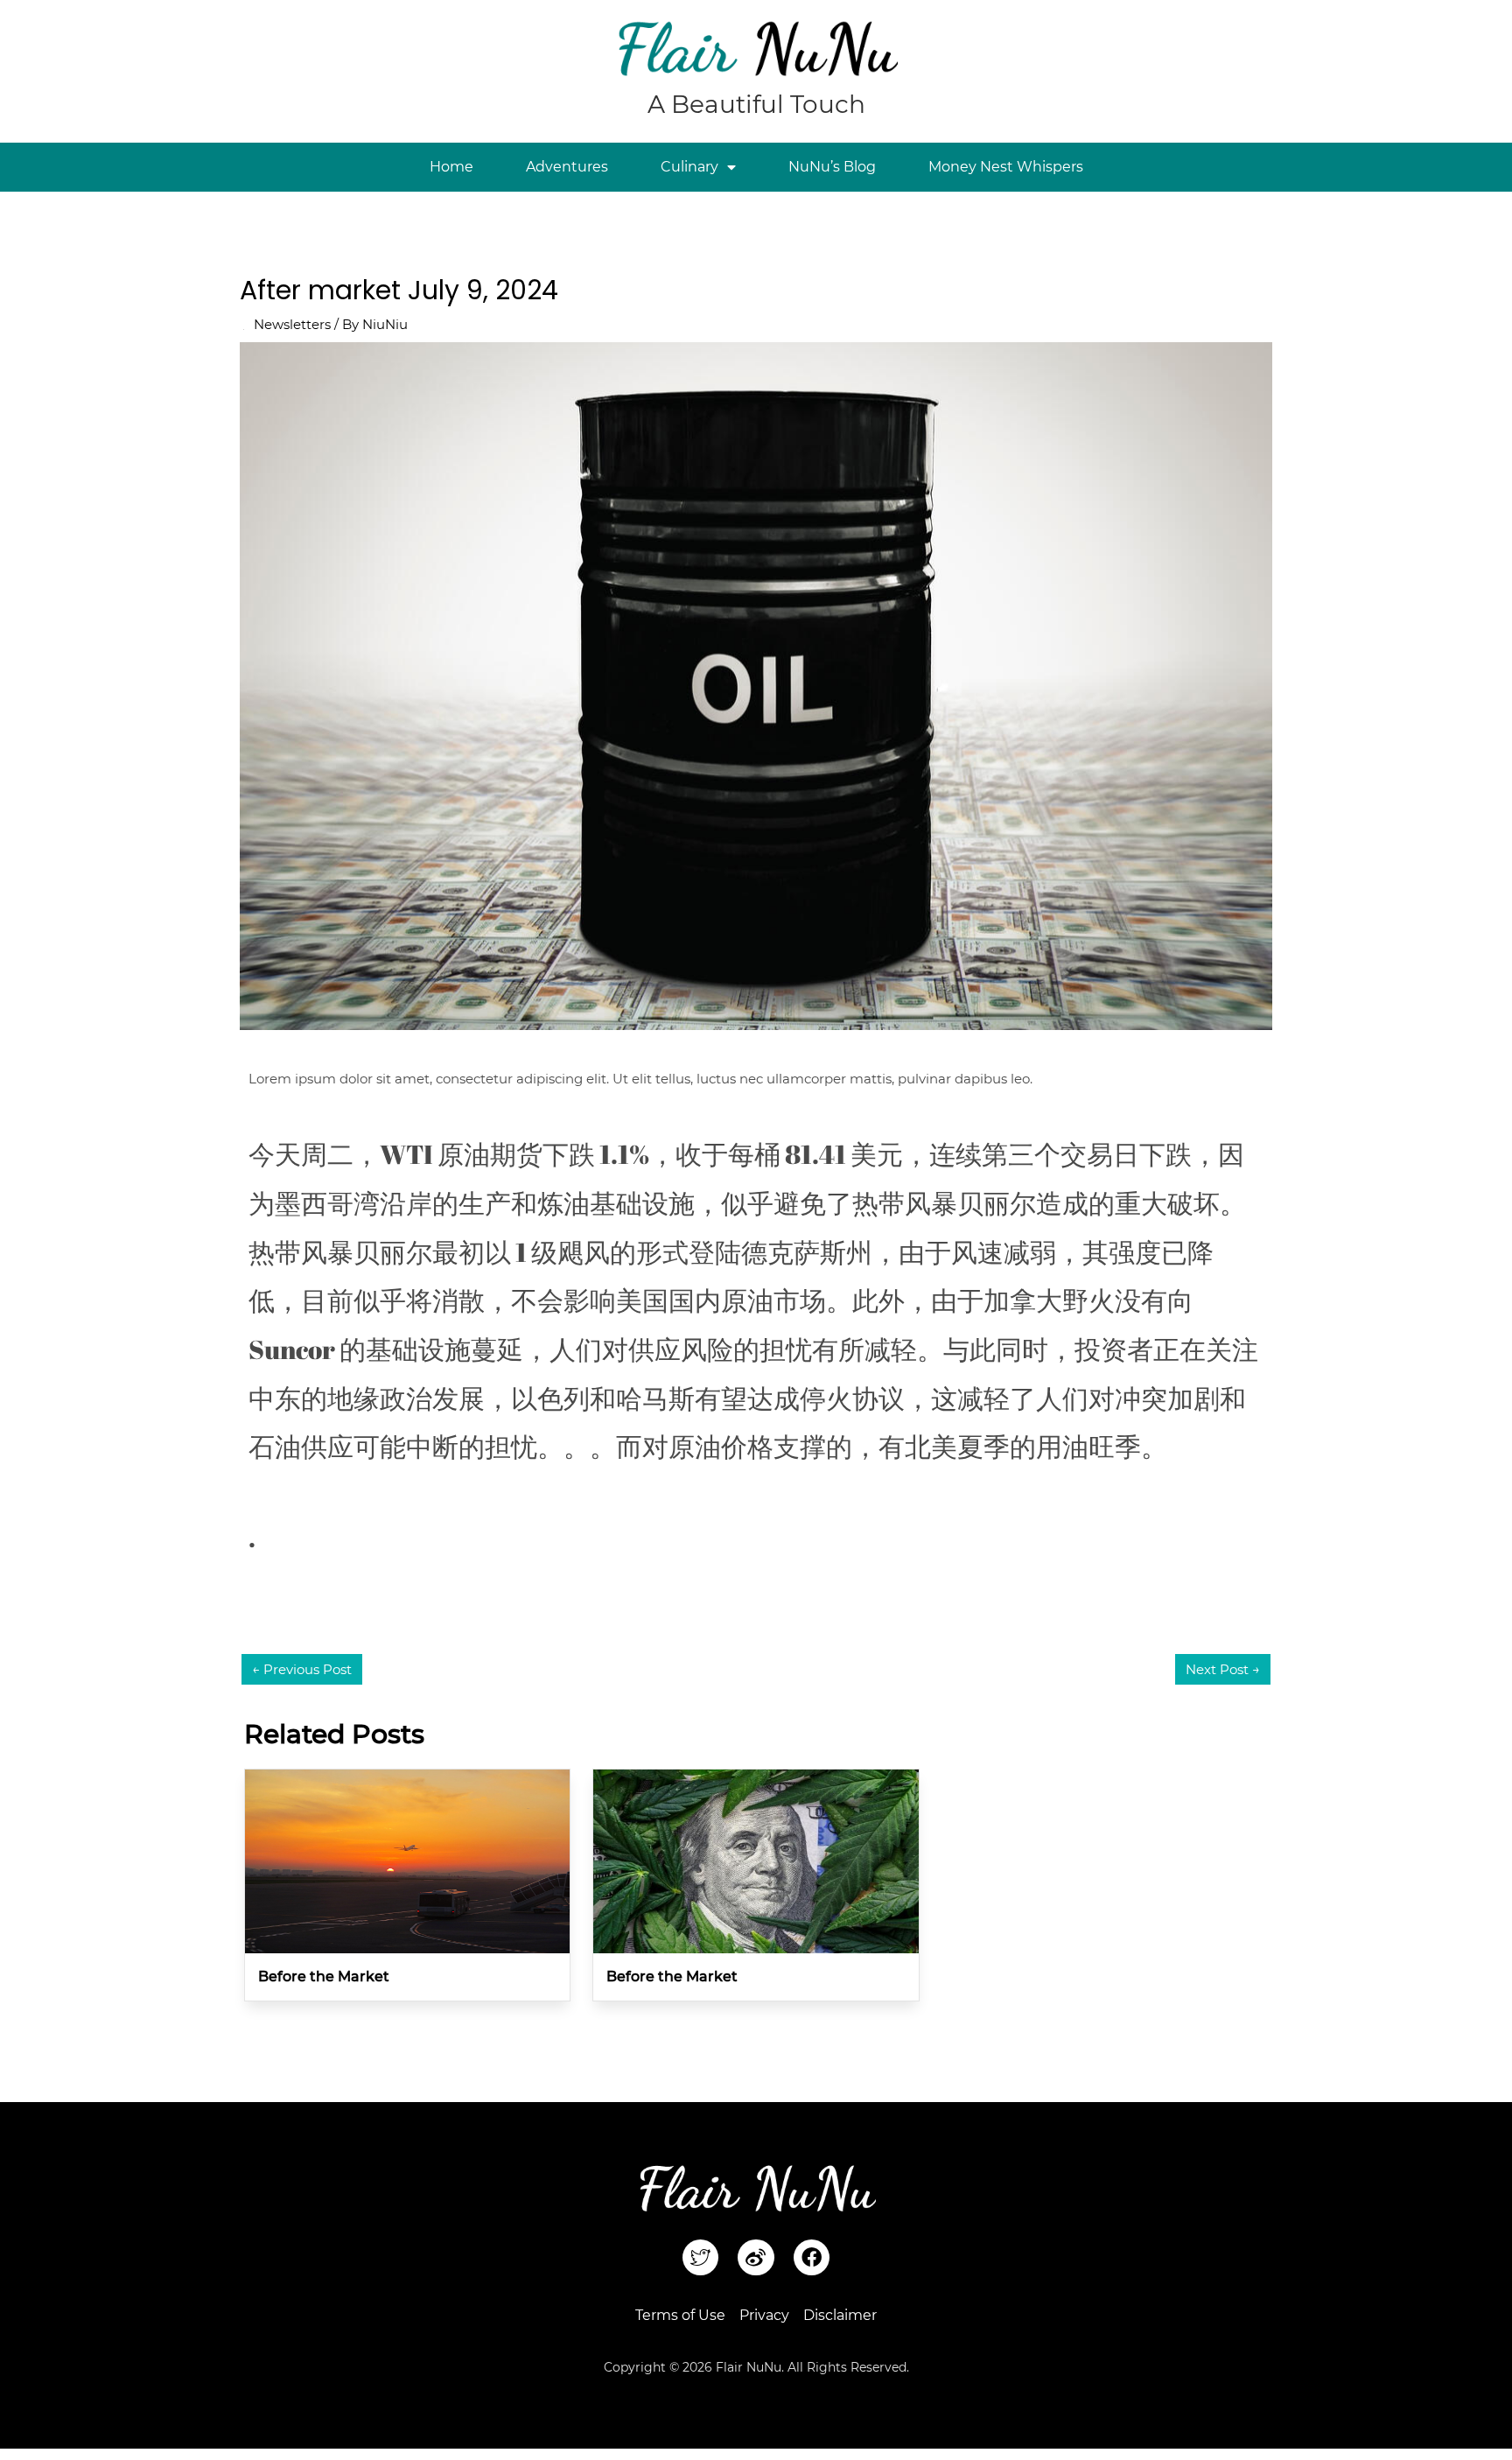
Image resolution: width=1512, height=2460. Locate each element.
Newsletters (292, 324)
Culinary (689, 167)
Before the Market (324, 1976)
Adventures (567, 167)
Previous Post (302, 1669)
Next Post (1223, 1669)
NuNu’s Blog (832, 167)
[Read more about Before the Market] (408, 1860)
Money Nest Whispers (1006, 167)
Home (451, 167)
